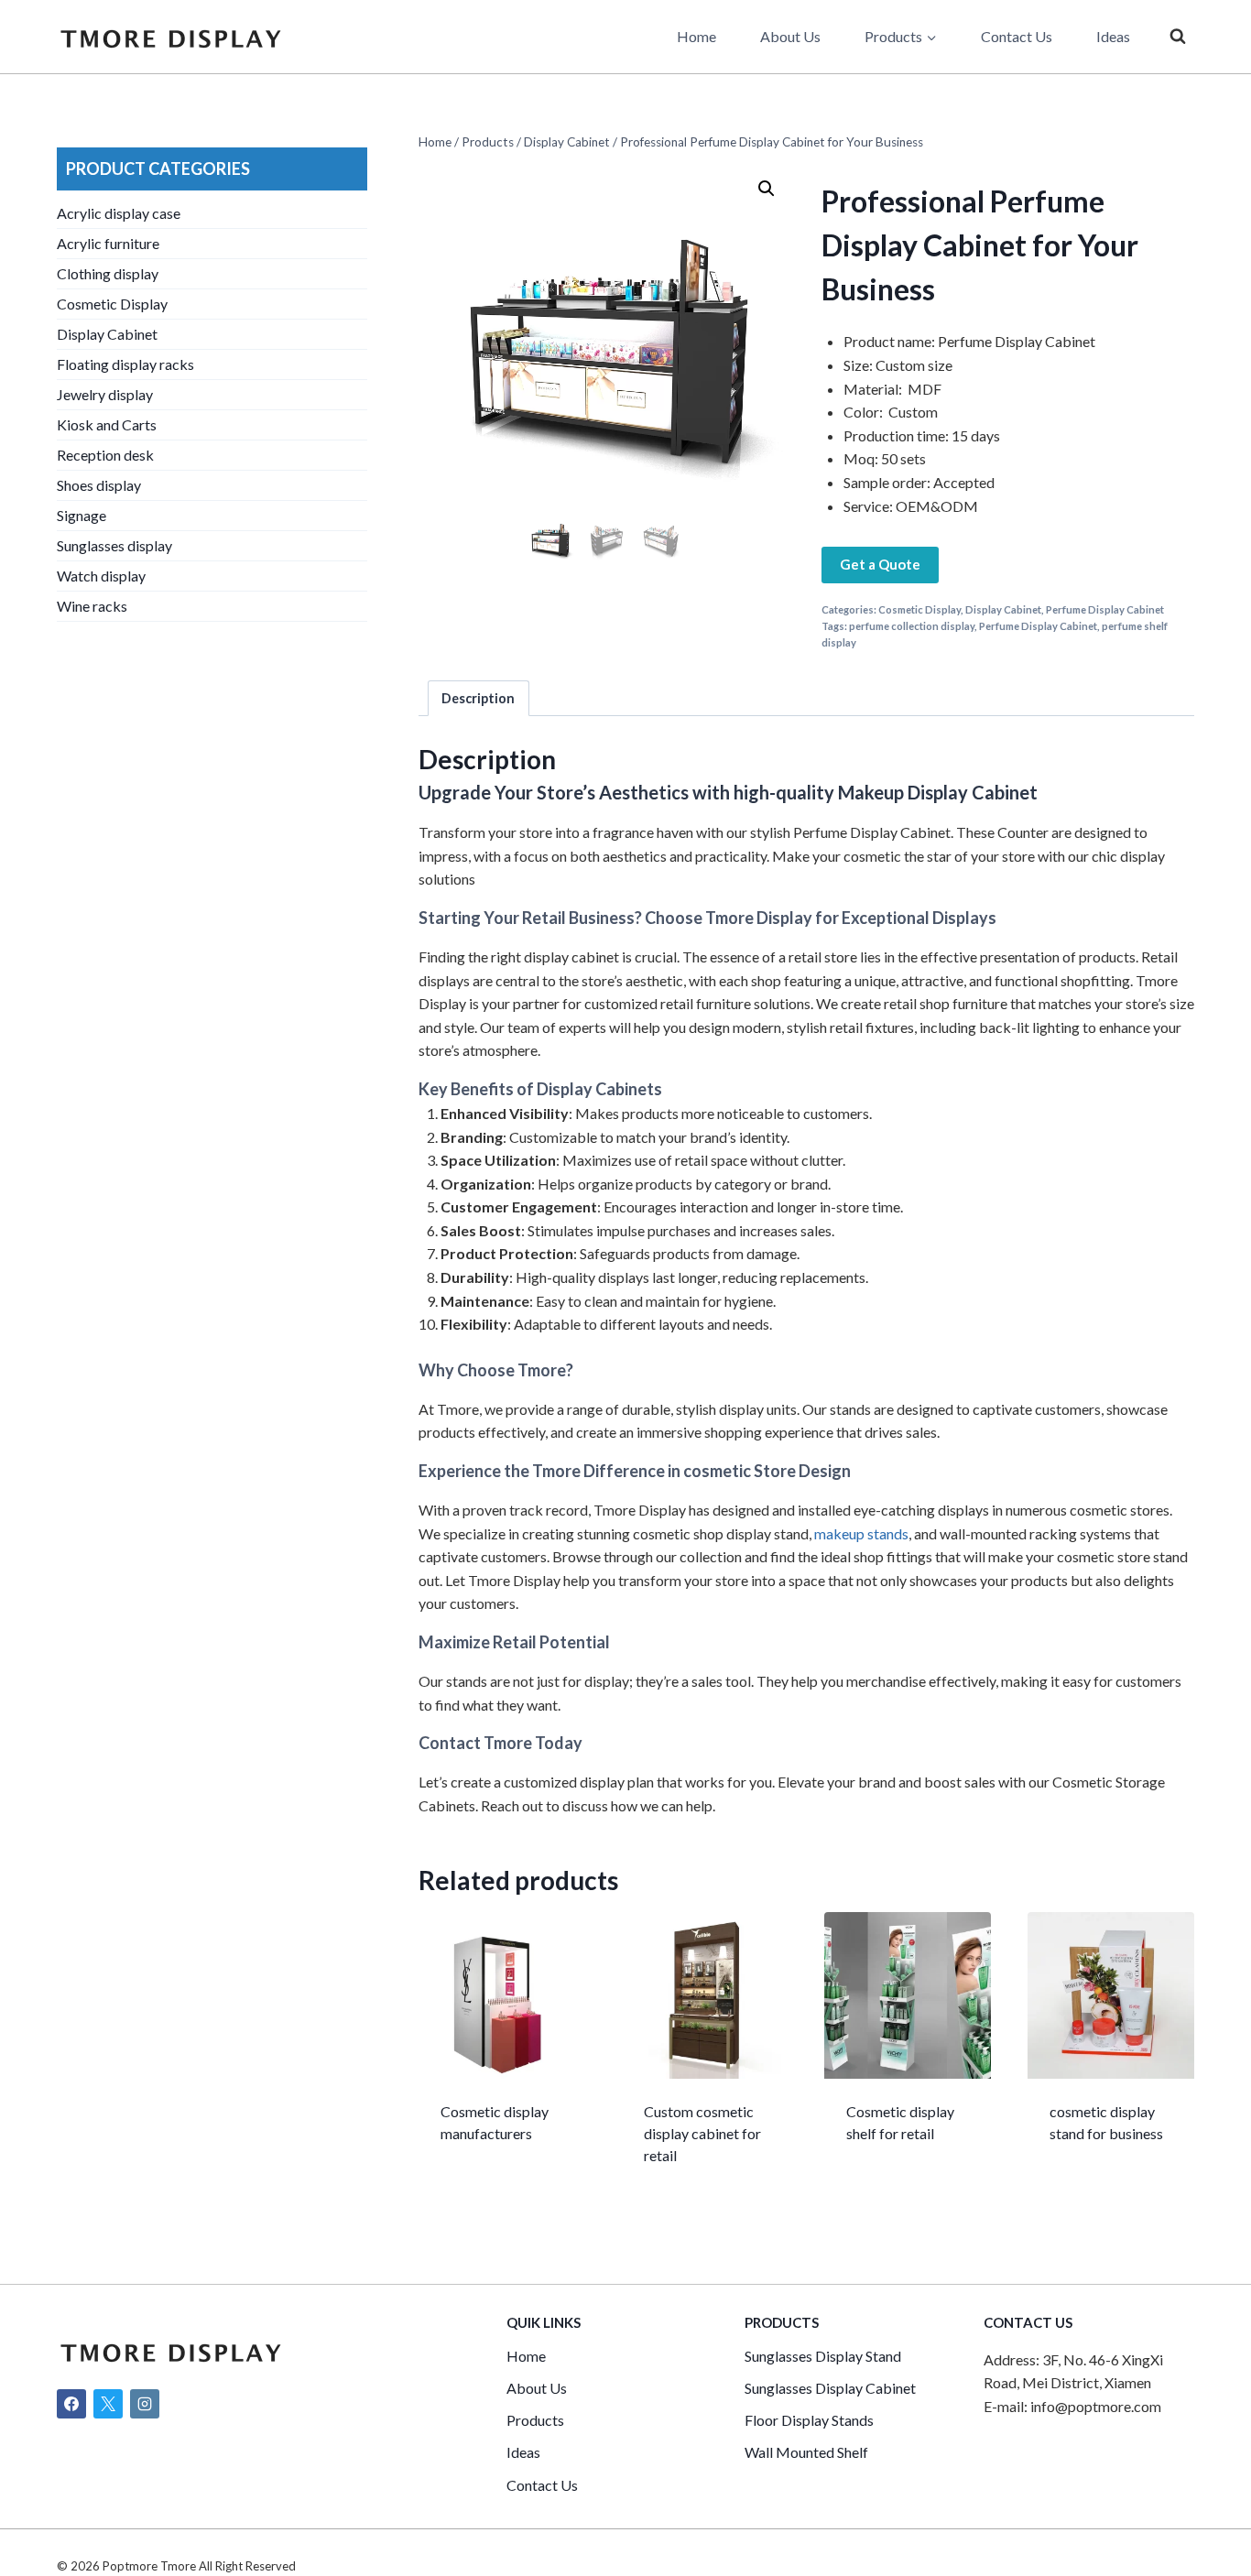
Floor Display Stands (809, 2420)
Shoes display (99, 485)
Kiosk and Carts (107, 424)
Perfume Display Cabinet (1105, 609)
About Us (790, 36)
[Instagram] (145, 2404)
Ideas (1113, 36)
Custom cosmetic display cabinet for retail (702, 2133)
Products (535, 2420)
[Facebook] (71, 2404)
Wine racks (92, 606)
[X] (108, 2404)
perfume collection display (912, 626)
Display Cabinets (599, 1089)
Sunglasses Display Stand (823, 2356)
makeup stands (861, 1533)
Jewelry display (105, 394)
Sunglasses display (114, 545)
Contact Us (1017, 36)
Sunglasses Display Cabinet (830, 2388)
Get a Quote (880, 564)
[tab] (479, 698)
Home (696, 36)
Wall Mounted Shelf (806, 2452)
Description (478, 698)
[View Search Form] (1178, 37)
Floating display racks (125, 364)
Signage (82, 515)
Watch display (101, 576)
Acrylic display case (119, 213)
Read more (478, 2193)
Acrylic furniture (108, 243)
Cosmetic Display (919, 609)
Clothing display (108, 273)
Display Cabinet (1003, 609)
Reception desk (105, 455)
